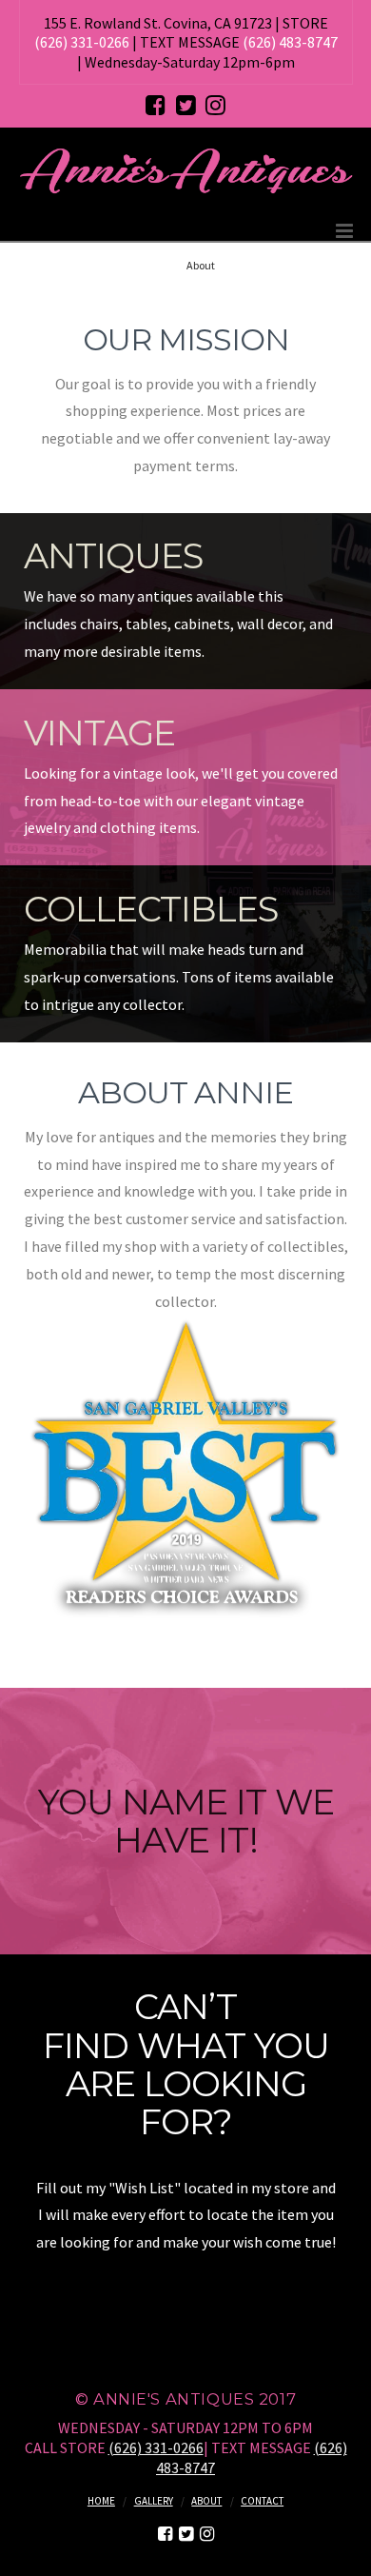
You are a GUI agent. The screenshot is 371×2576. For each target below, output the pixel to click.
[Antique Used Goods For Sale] (186, 170)
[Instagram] (215, 105)
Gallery (154, 2501)
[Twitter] (186, 105)
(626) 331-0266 (82, 42)
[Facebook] (156, 105)
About (206, 2501)
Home (101, 2501)
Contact (262, 2501)
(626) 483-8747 (290, 42)
